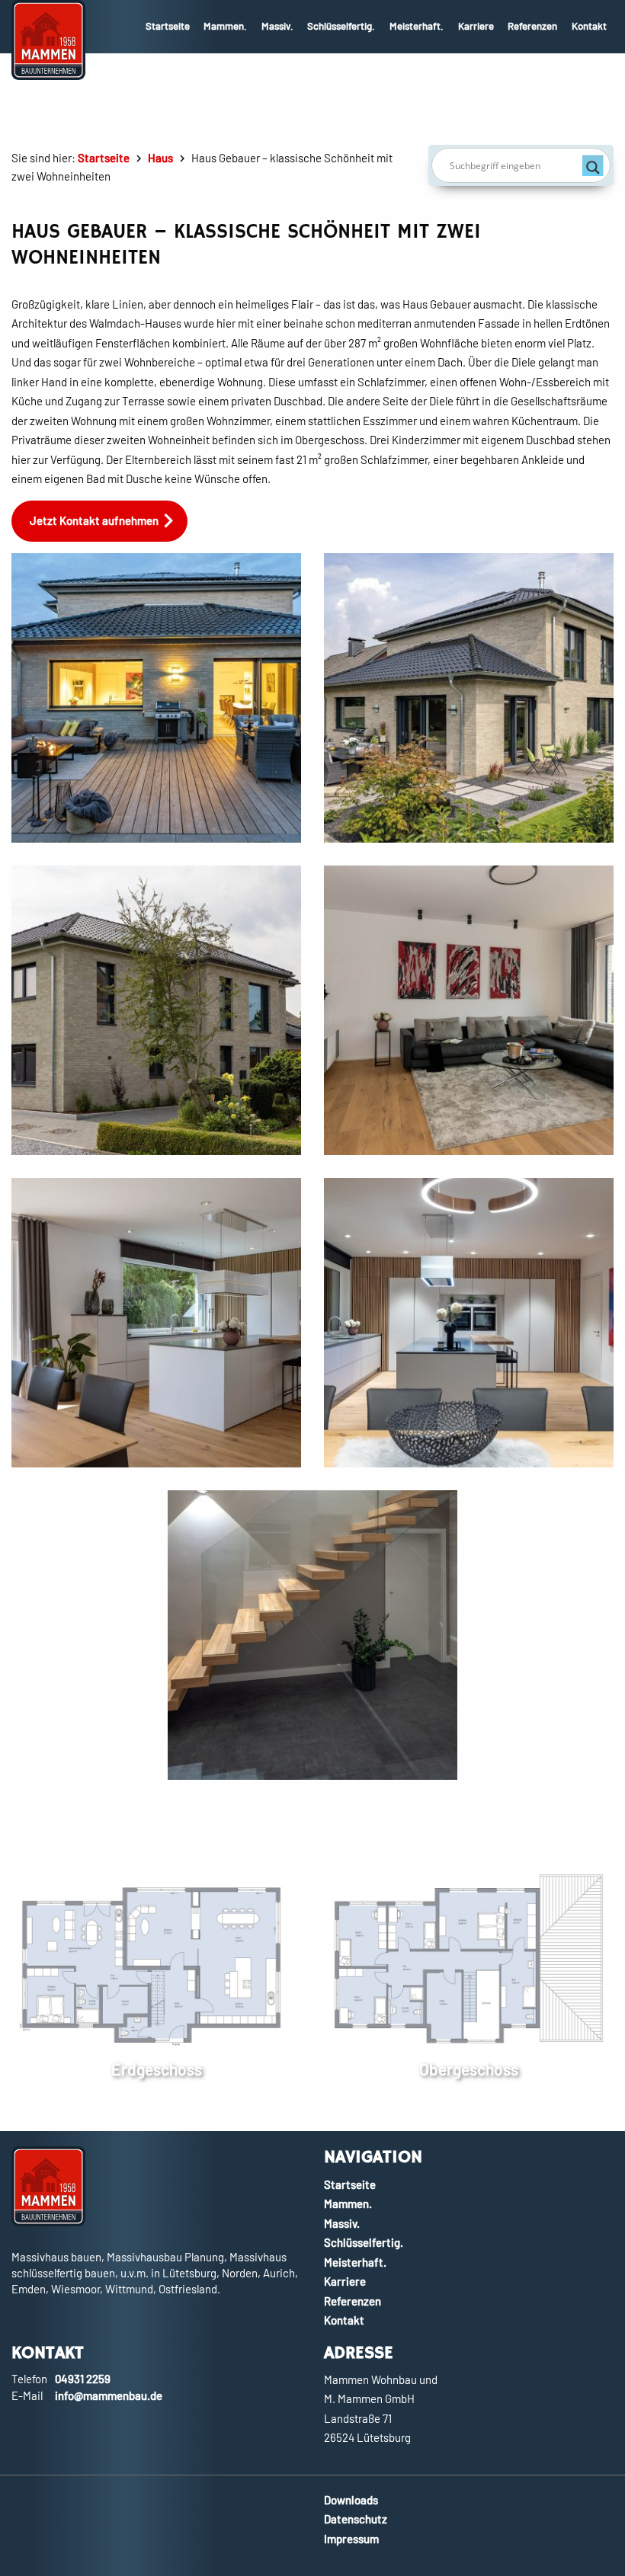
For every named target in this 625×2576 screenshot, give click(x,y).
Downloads (351, 2500)
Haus (160, 158)
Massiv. (277, 26)
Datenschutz (356, 2519)
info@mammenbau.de (109, 2395)
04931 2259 (83, 2379)
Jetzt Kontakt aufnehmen (94, 520)
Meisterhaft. (417, 26)
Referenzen (532, 26)
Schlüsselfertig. (341, 26)
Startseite (168, 26)
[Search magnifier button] (593, 165)
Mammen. (225, 26)
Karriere (476, 26)
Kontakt (589, 26)
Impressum (351, 2539)
